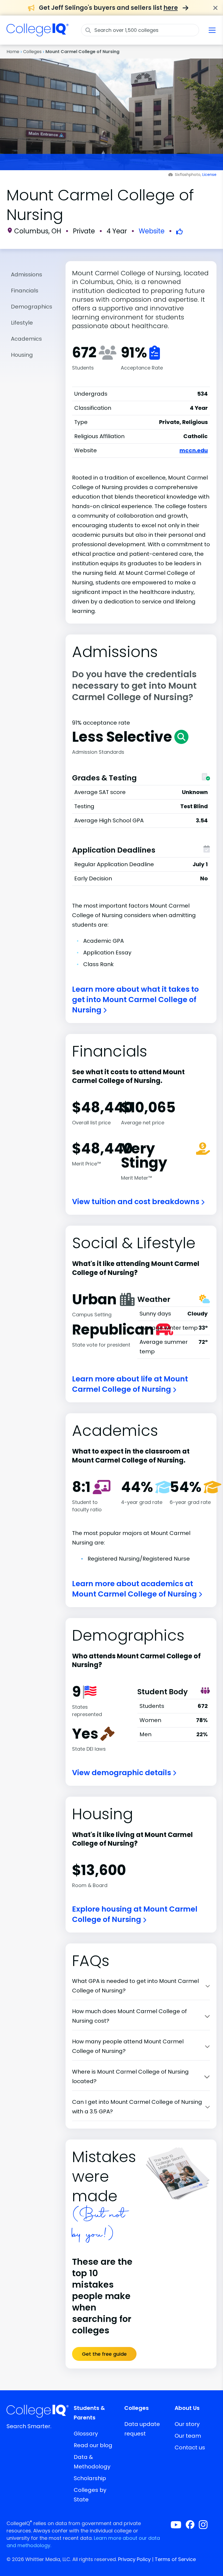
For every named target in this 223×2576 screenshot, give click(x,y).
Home (13, 52)
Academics (26, 339)
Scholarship (90, 2478)
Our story (187, 2424)
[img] (38, 33)
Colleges (32, 52)
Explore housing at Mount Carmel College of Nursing (135, 1914)
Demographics (32, 307)
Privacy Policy (134, 2559)
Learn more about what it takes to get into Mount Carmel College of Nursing (135, 999)
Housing (22, 355)
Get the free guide (104, 2354)
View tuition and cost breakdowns (137, 1202)
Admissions (27, 274)
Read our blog (93, 2445)
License (209, 175)
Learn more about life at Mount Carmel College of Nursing (130, 1384)
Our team (188, 2436)
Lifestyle (22, 323)
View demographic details (122, 1773)
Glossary (86, 2434)
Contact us (190, 2447)
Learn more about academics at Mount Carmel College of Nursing (135, 1589)
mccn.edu (194, 450)
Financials (25, 291)
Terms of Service (175, 2559)
